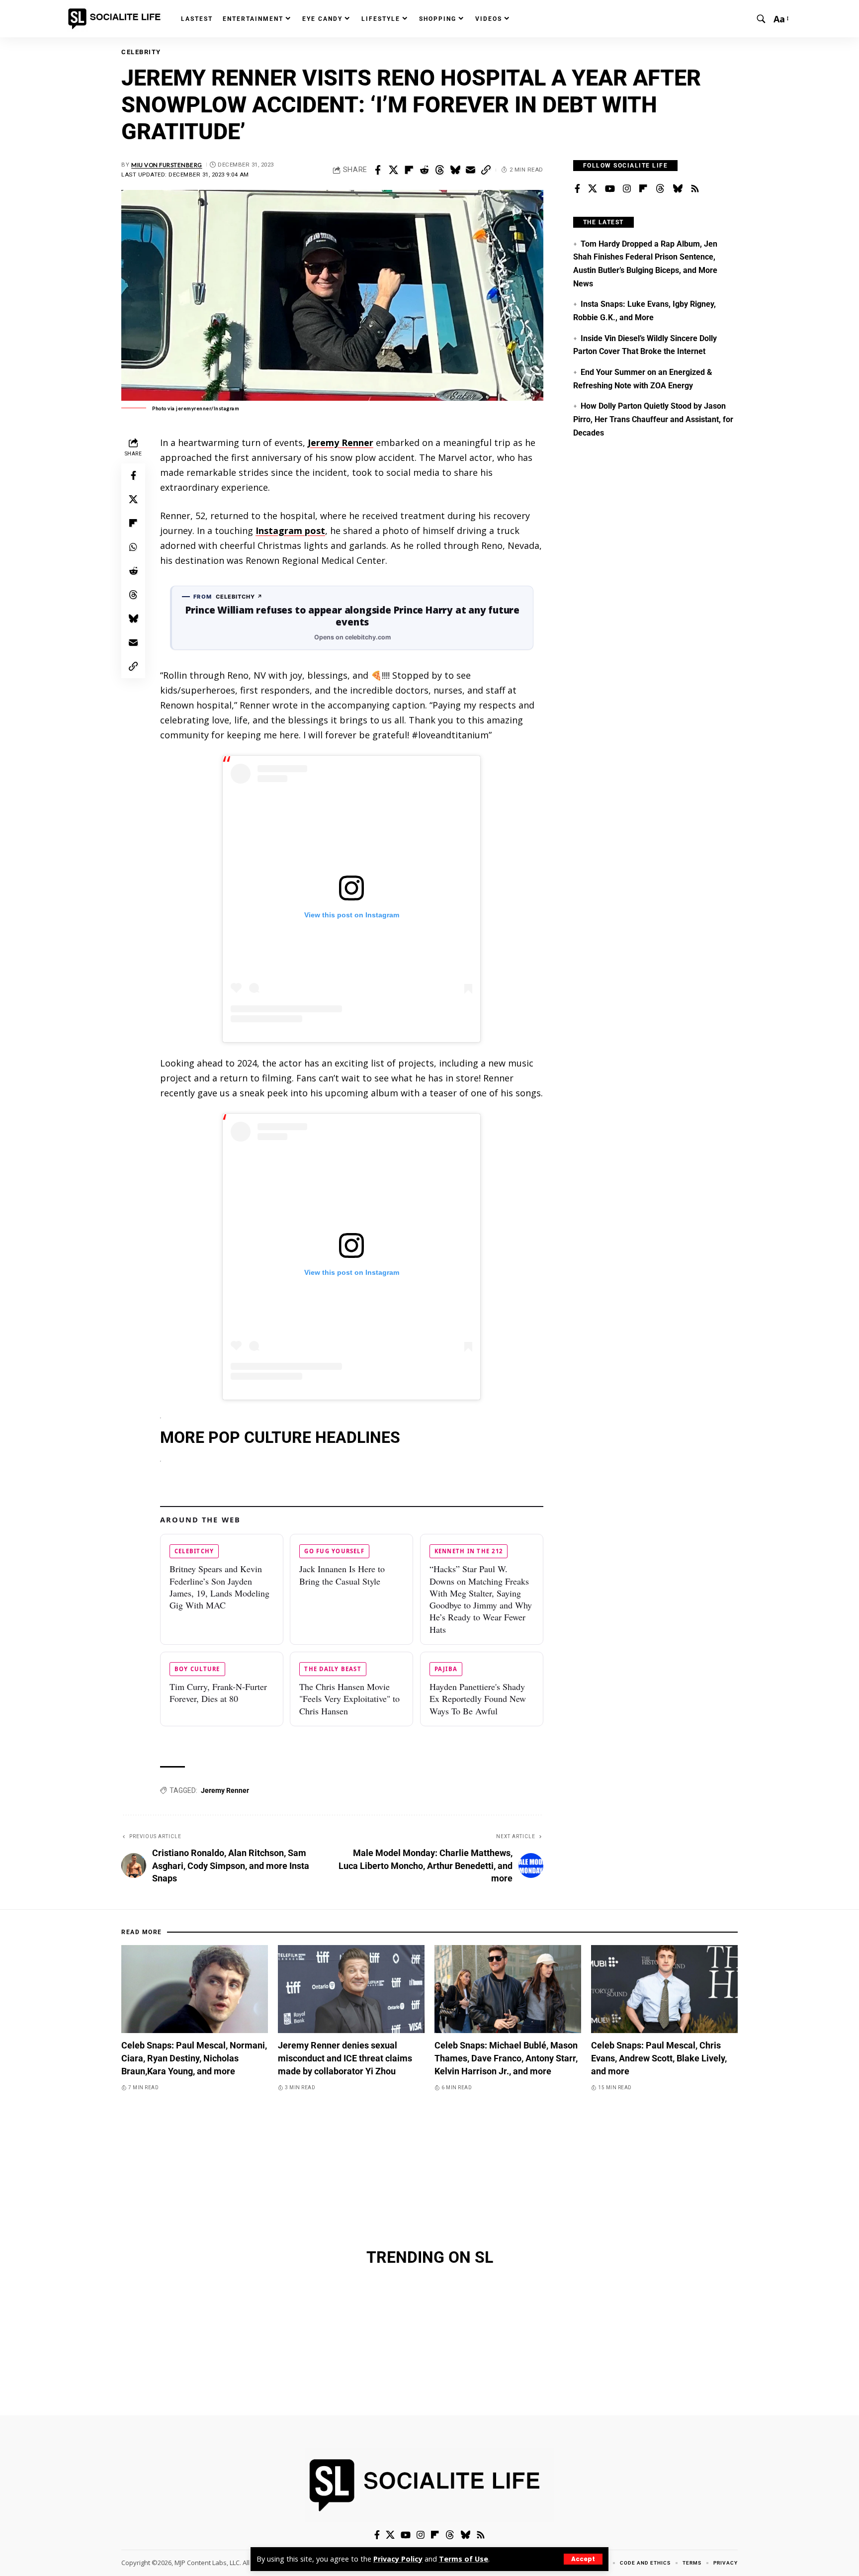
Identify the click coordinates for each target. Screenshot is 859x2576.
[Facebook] (577, 189)
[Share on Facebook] (378, 170)
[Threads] (660, 189)
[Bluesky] (678, 189)
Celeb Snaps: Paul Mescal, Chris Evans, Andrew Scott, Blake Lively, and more (659, 2058)
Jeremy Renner (341, 443)
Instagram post (290, 531)
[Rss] (695, 189)
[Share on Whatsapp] (133, 546)
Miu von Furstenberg (167, 165)
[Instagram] (627, 189)
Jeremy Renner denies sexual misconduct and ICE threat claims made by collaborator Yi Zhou (345, 2058)
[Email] (470, 170)
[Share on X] (393, 170)
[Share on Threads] (439, 170)
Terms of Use (464, 2559)
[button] (583, 2559)
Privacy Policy (398, 2559)
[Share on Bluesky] (455, 170)
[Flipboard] (643, 189)
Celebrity (141, 52)
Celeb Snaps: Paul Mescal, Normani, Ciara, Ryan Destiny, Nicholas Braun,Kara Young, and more (194, 2058)
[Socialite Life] (116, 19)
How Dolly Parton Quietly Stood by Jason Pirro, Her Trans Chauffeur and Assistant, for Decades (653, 419)
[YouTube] (610, 189)
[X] (593, 189)
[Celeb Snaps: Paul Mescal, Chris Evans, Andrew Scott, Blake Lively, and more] (664, 1989)
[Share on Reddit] (424, 170)
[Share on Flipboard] (409, 170)
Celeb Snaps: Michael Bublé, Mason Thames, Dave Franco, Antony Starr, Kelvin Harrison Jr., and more (506, 2058)
